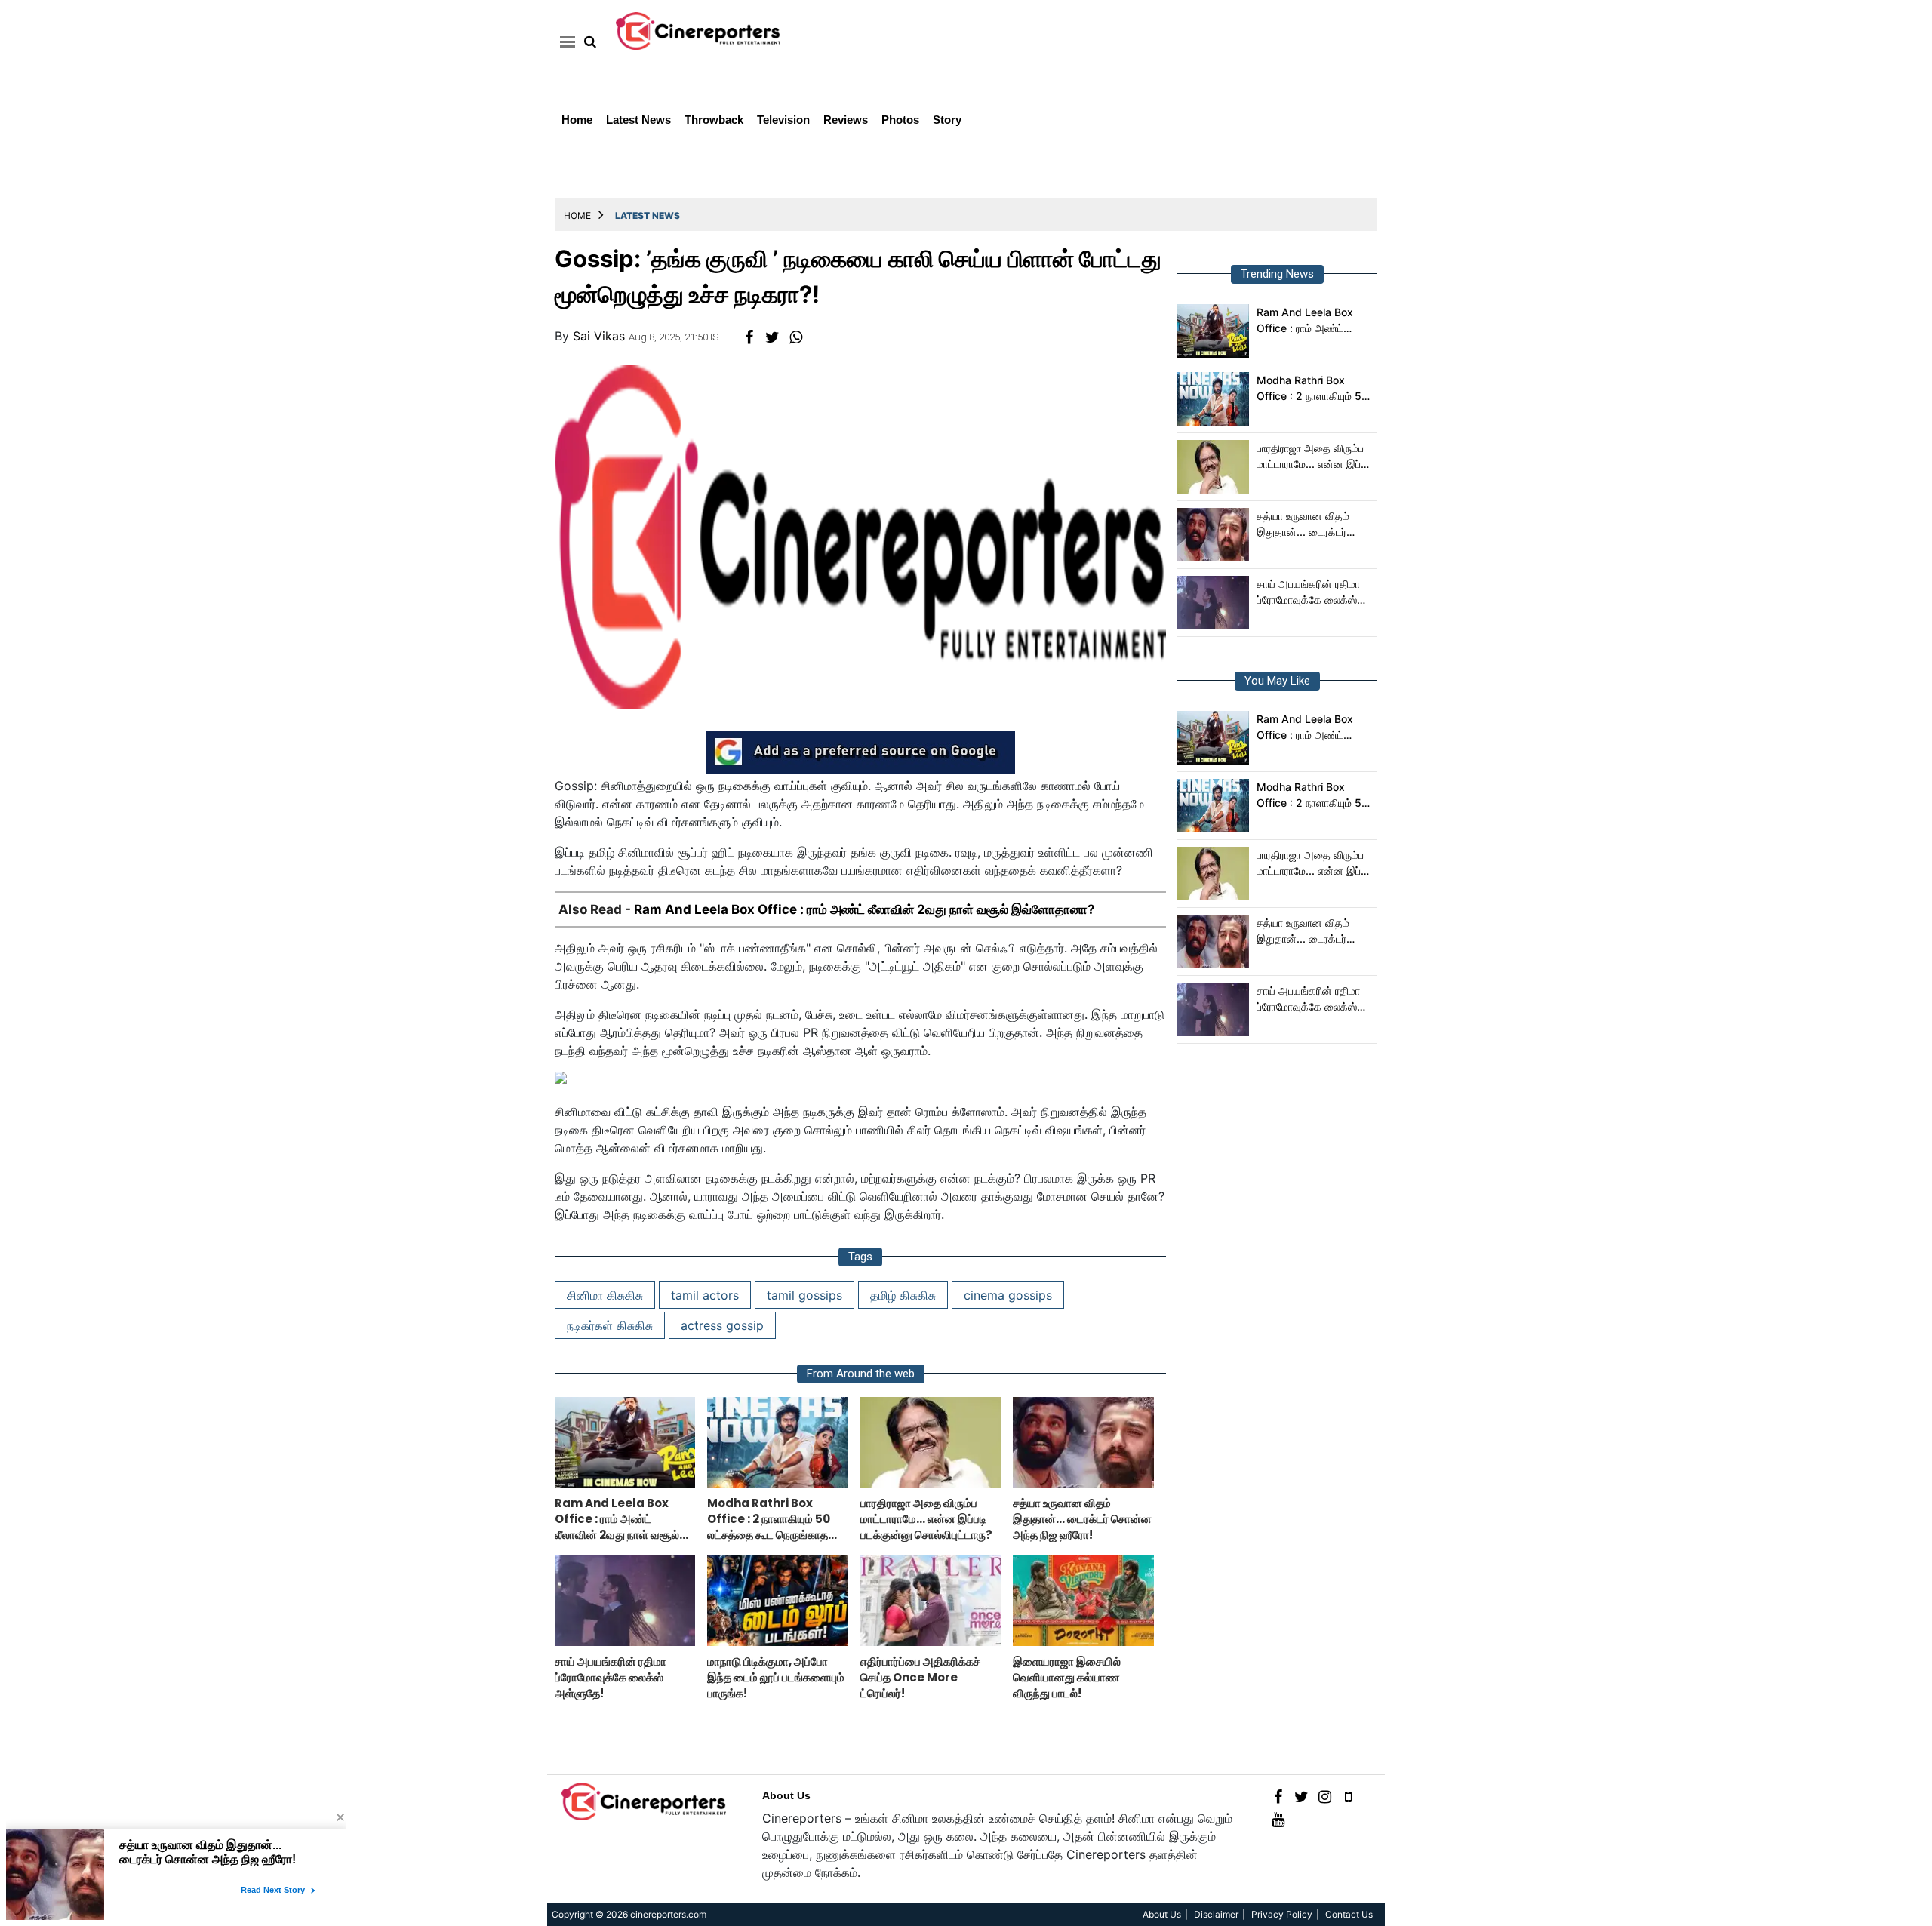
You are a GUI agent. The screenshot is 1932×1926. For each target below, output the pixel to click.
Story (947, 120)
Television (783, 120)
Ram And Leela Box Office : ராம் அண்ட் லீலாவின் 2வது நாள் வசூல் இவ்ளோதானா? (864, 909)
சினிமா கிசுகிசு (605, 1295)
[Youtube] (1278, 1818)
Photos (900, 120)
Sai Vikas (599, 336)
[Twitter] (1301, 1796)
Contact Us (1349, 1914)
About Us (786, 1795)
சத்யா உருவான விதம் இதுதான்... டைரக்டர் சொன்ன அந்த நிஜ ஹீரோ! (1314, 525)
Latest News (638, 120)
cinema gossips (1008, 1295)
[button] (565, 42)
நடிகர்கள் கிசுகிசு (610, 1325)
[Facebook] (1278, 1796)
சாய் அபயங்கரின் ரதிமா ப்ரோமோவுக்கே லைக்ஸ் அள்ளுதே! (1308, 592)
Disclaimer (1216, 1914)
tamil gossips (804, 1295)
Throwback (714, 120)
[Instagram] (1325, 1796)
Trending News (1277, 274)
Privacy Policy (1282, 1914)
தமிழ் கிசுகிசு (903, 1295)
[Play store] (1348, 1796)
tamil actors (705, 1295)
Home (577, 120)
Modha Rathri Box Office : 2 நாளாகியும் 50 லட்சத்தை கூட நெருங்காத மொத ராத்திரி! (1314, 389)
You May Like (1277, 681)
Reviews (846, 120)
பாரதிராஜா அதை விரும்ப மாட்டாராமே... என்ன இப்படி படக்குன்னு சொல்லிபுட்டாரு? (1315, 457)
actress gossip (722, 1325)
